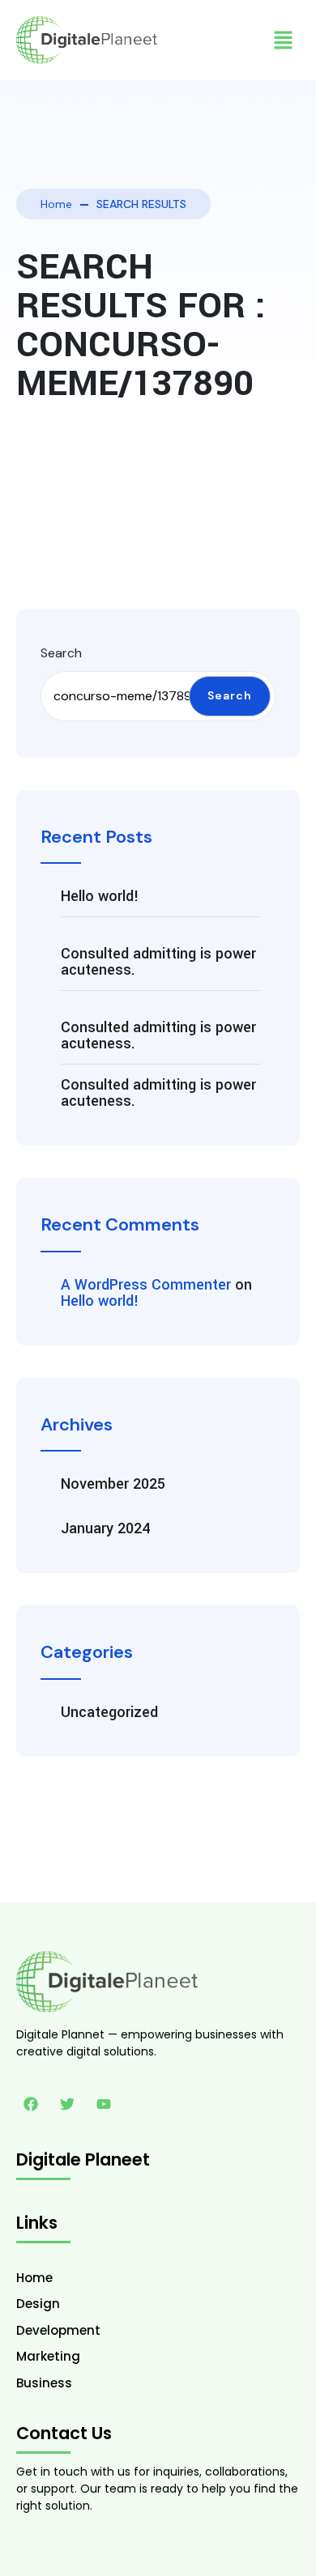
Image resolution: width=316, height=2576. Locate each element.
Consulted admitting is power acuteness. (158, 962)
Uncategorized (109, 1712)
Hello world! (100, 896)
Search (61, 653)
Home (56, 204)
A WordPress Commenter (146, 1285)
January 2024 (105, 1528)
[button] (284, 40)
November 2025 (113, 1484)
